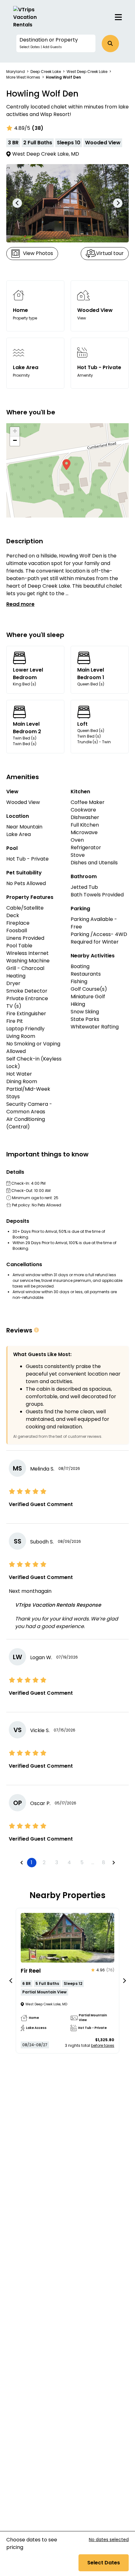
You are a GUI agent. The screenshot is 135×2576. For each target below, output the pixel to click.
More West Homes (23, 77)
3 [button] (57, 1862)
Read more (20, 604)
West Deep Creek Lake (87, 72)
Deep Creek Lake (46, 72)
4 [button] (69, 1862)
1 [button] (32, 1862)
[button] (56, 43)
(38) (38, 128)
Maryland (16, 72)
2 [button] (44, 1862)
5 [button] (82, 1862)
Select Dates (104, 2563)
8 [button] (104, 1862)
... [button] (93, 1862)
